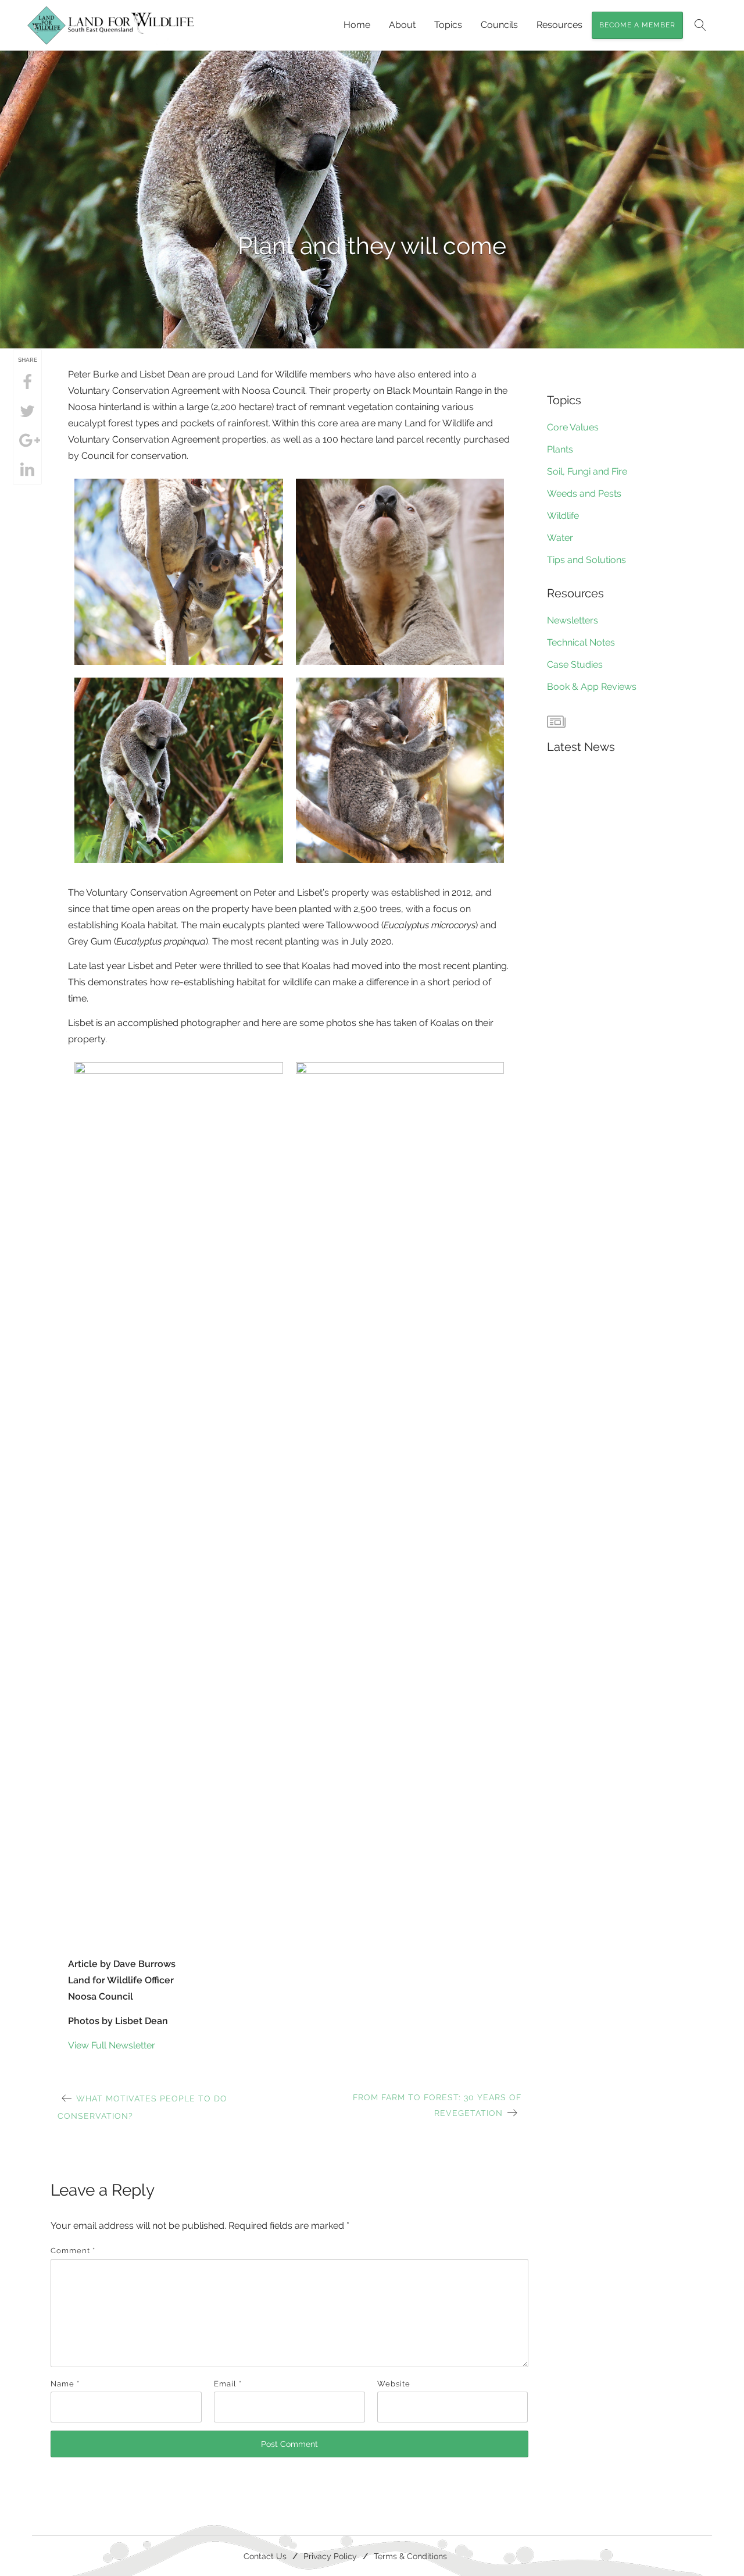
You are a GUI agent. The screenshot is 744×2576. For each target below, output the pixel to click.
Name (65, 2384)
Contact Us (265, 2556)
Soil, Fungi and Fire (587, 471)
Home (357, 25)
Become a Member (637, 25)
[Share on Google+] (27, 441)
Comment (73, 2251)
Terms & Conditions (410, 2556)
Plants (560, 449)
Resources (559, 25)
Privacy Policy (330, 2556)
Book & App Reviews (592, 687)
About (402, 25)
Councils (499, 25)
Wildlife (563, 516)
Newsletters (573, 620)
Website (394, 2384)
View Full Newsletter (112, 2045)
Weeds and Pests (584, 494)
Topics (448, 25)
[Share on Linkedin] (27, 470)
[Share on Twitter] (27, 412)
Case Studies (575, 665)
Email (228, 2384)
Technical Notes (581, 642)
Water (560, 538)
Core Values (573, 427)
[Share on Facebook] (27, 383)
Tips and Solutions (586, 560)
